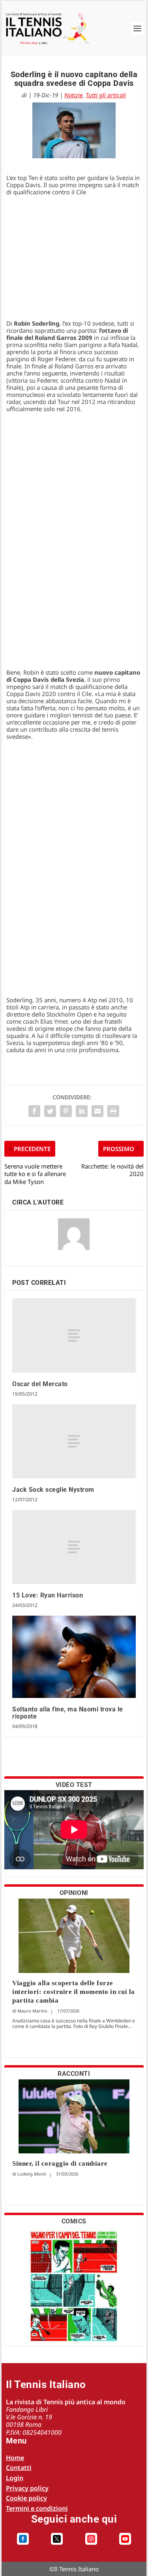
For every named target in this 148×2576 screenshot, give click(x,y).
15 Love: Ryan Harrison (48, 1595)
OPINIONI (74, 1893)
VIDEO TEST (74, 1785)
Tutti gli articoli (106, 95)
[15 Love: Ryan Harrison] (74, 1547)
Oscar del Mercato (40, 1384)
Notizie (73, 95)
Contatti (19, 2468)
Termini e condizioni (37, 2508)
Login (15, 2478)
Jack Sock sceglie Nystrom (53, 1490)
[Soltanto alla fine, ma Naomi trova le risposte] (74, 1657)
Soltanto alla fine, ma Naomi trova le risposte (68, 1713)
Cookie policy (26, 2498)
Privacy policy (27, 2488)
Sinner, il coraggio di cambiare (60, 2163)
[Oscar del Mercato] (74, 1335)
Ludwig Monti (32, 2174)
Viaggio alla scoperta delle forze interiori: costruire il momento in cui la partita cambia (74, 1992)
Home (15, 2458)
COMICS (74, 2221)
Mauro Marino (32, 2011)
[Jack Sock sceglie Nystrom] (74, 1442)
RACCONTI (74, 2074)
